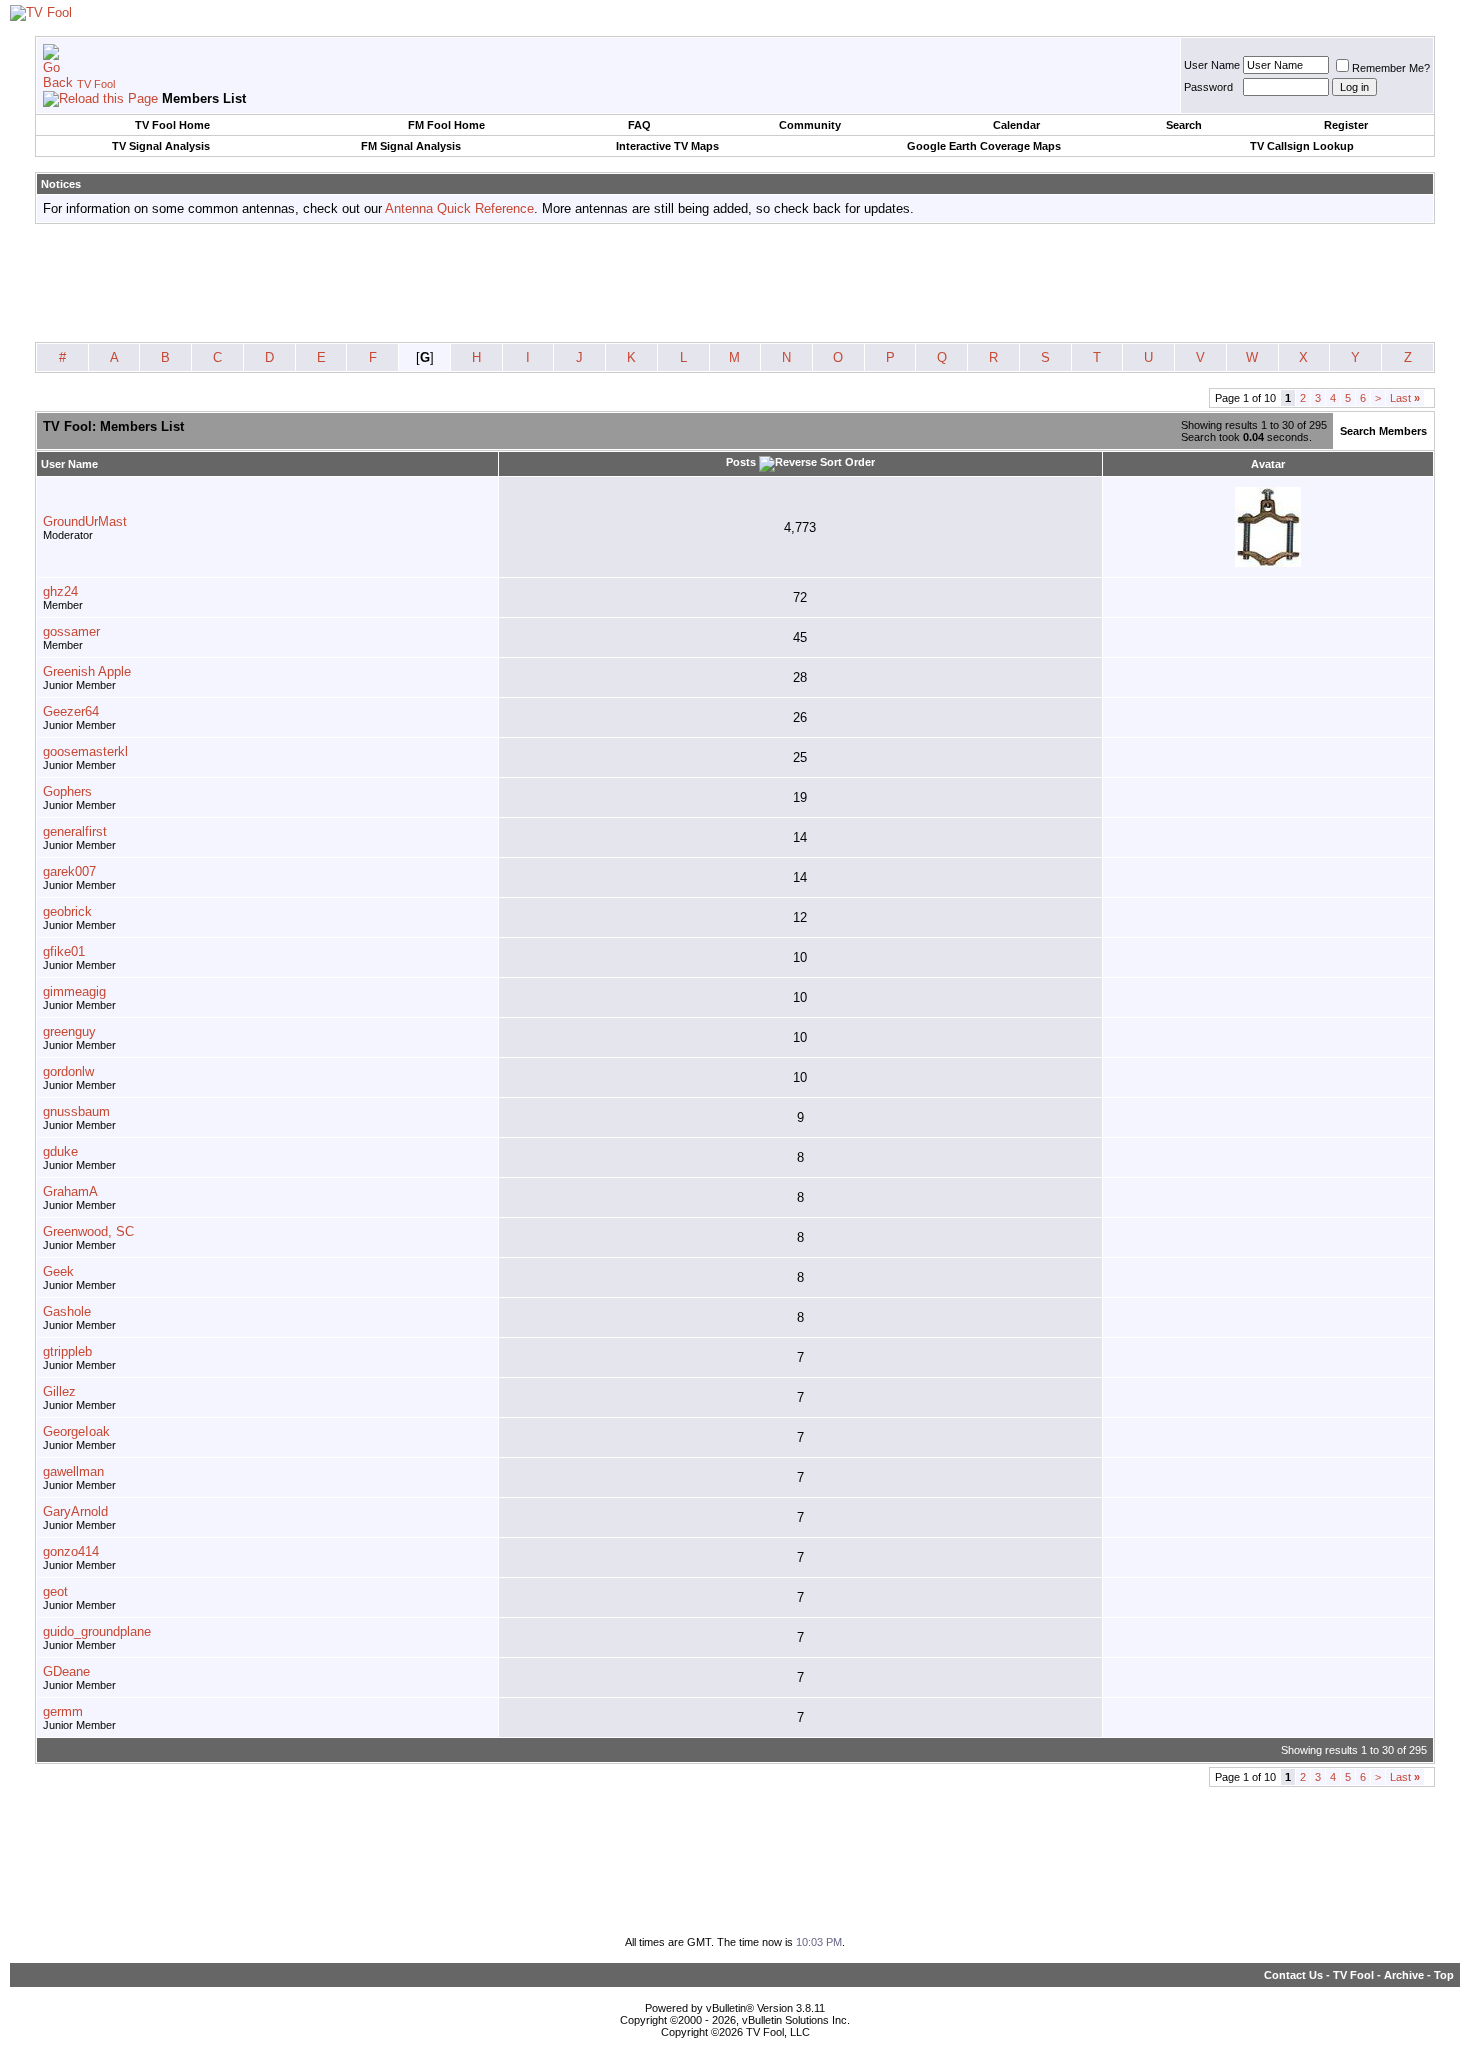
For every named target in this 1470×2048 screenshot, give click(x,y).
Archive (1404, 1975)
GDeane (66, 1671)
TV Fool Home (172, 125)
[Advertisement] (735, 284)
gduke (60, 1151)
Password (1208, 87)
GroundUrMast (85, 521)
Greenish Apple (87, 671)
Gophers (67, 791)
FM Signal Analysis (411, 146)
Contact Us (1293, 1975)
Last (1405, 398)
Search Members (1383, 431)
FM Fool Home (446, 125)
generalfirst (75, 831)
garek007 (69, 871)
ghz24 (60, 591)
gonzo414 (71, 1551)
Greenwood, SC (88, 1231)
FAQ (639, 125)
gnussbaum (76, 1111)
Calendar (1016, 125)
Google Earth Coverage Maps (984, 146)
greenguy (69, 1031)
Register (1346, 125)
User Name (1212, 65)
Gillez (59, 1391)
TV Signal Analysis (161, 146)
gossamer (71, 631)
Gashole (67, 1311)
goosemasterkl (85, 751)
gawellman (73, 1471)
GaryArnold (75, 1511)
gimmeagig (74, 991)
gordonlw (68, 1071)
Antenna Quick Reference (459, 208)
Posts (741, 462)
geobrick (67, 911)
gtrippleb (67, 1351)
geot (55, 1591)
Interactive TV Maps (667, 146)
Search (1184, 125)
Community (810, 125)
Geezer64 (71, 711)
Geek (58, 1271)
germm (63, 1711)
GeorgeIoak (76, 1431)
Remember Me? (1391, 68)
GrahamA (70, 1191)
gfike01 (64, 951)
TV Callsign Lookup (1302, 146)
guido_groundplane (97, 1631)
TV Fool (96, 84)
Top (1444, 1975)
